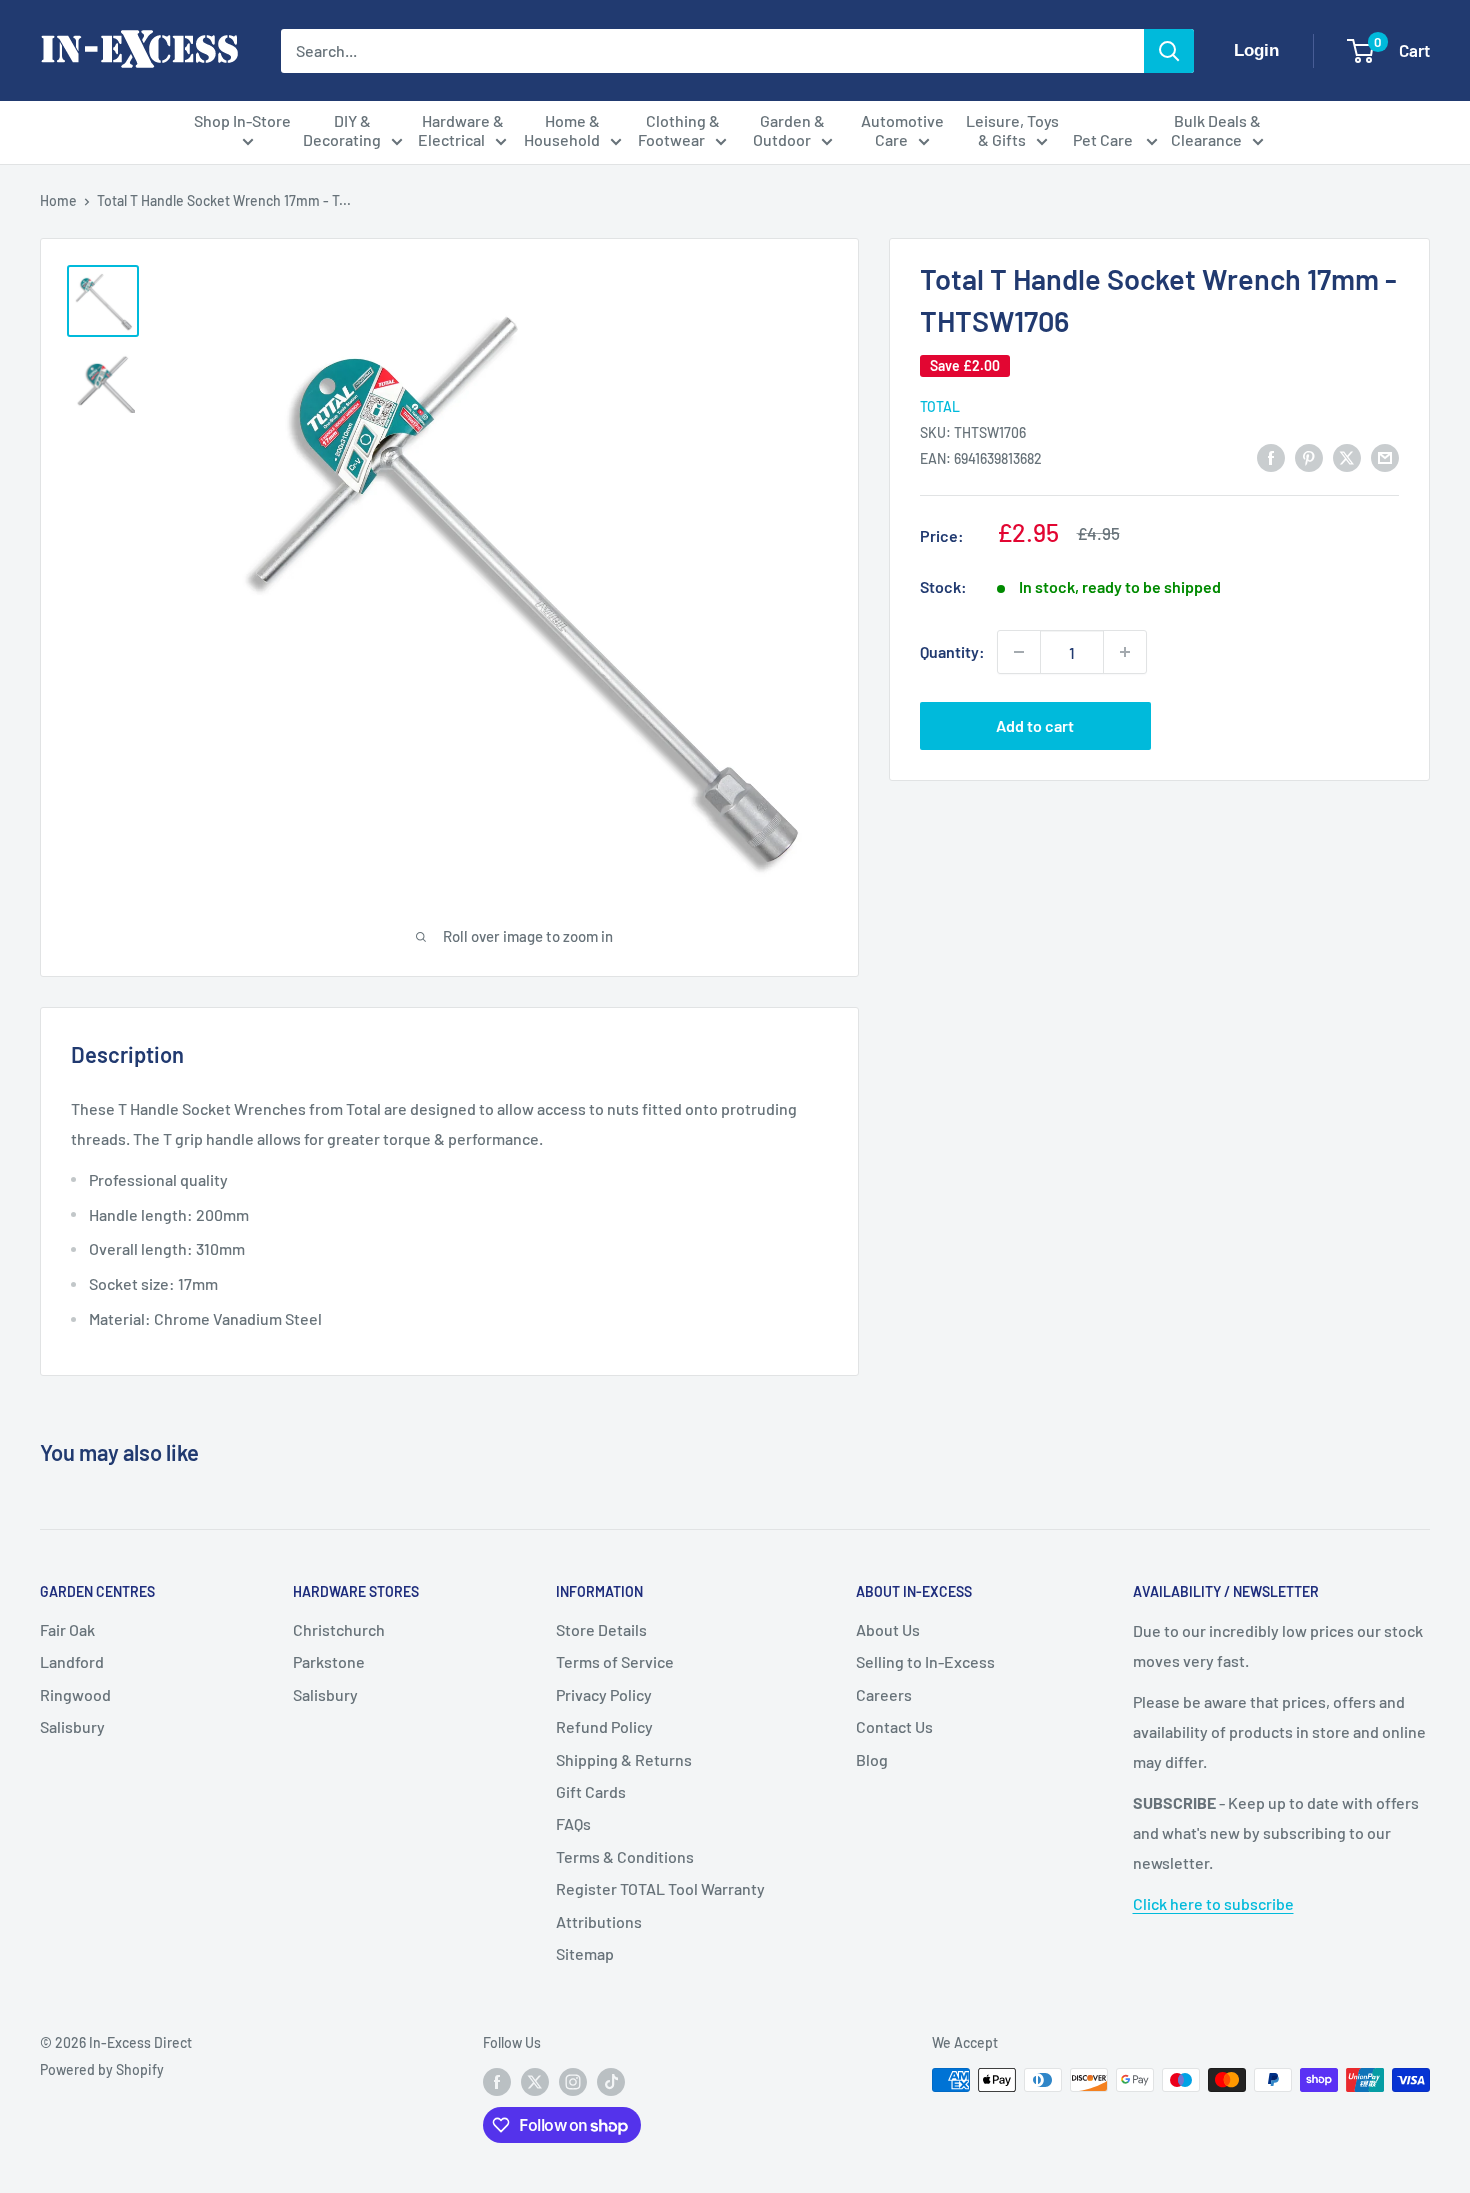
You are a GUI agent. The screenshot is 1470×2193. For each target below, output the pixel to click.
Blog (872, 1759)
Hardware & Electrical (461, 130)
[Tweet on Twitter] (1347, 456)
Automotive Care (902, 130)
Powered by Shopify (102, 2069)
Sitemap (585, 1953)
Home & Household (562, 130)
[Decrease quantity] (1019, 652)
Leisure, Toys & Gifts (1012, 130)
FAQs (573, 1823)
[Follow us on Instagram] (573, 2082)
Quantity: (952, 651)
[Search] (1169, 51)
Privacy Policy (604, 1694)
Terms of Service (615, 1661)
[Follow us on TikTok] (611, 2082)
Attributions (599, 1921)
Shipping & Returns (624, 1759)
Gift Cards (591, 1791)
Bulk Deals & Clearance (1216, 130)
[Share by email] (1385, 456)
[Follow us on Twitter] (535, 2082)
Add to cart (1035, 725)
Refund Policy (604, 1726)
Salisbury (72, 1726)
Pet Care (1104, 139)
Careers (884, 1694)
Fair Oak (67, 1629)
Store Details (601, 1629)
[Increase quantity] (1125, 652)
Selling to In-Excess (925, 1661)
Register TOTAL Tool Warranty (660, 1888)
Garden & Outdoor (789, 130)
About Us (888, 1629)
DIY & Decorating (342, 130)
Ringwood (75, 1694)
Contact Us (894, 1726)
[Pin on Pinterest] (1309, 456)
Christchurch (339, 1629)
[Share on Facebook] (1271, 456)
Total (940, 405)
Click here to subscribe (1213, 1903)
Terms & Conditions (625, 1856)
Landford (72, 1661)
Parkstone (329, 1661)
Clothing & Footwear (679, 130)
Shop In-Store (242, 120)
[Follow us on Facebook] (497, 2082)
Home (58, 200)
